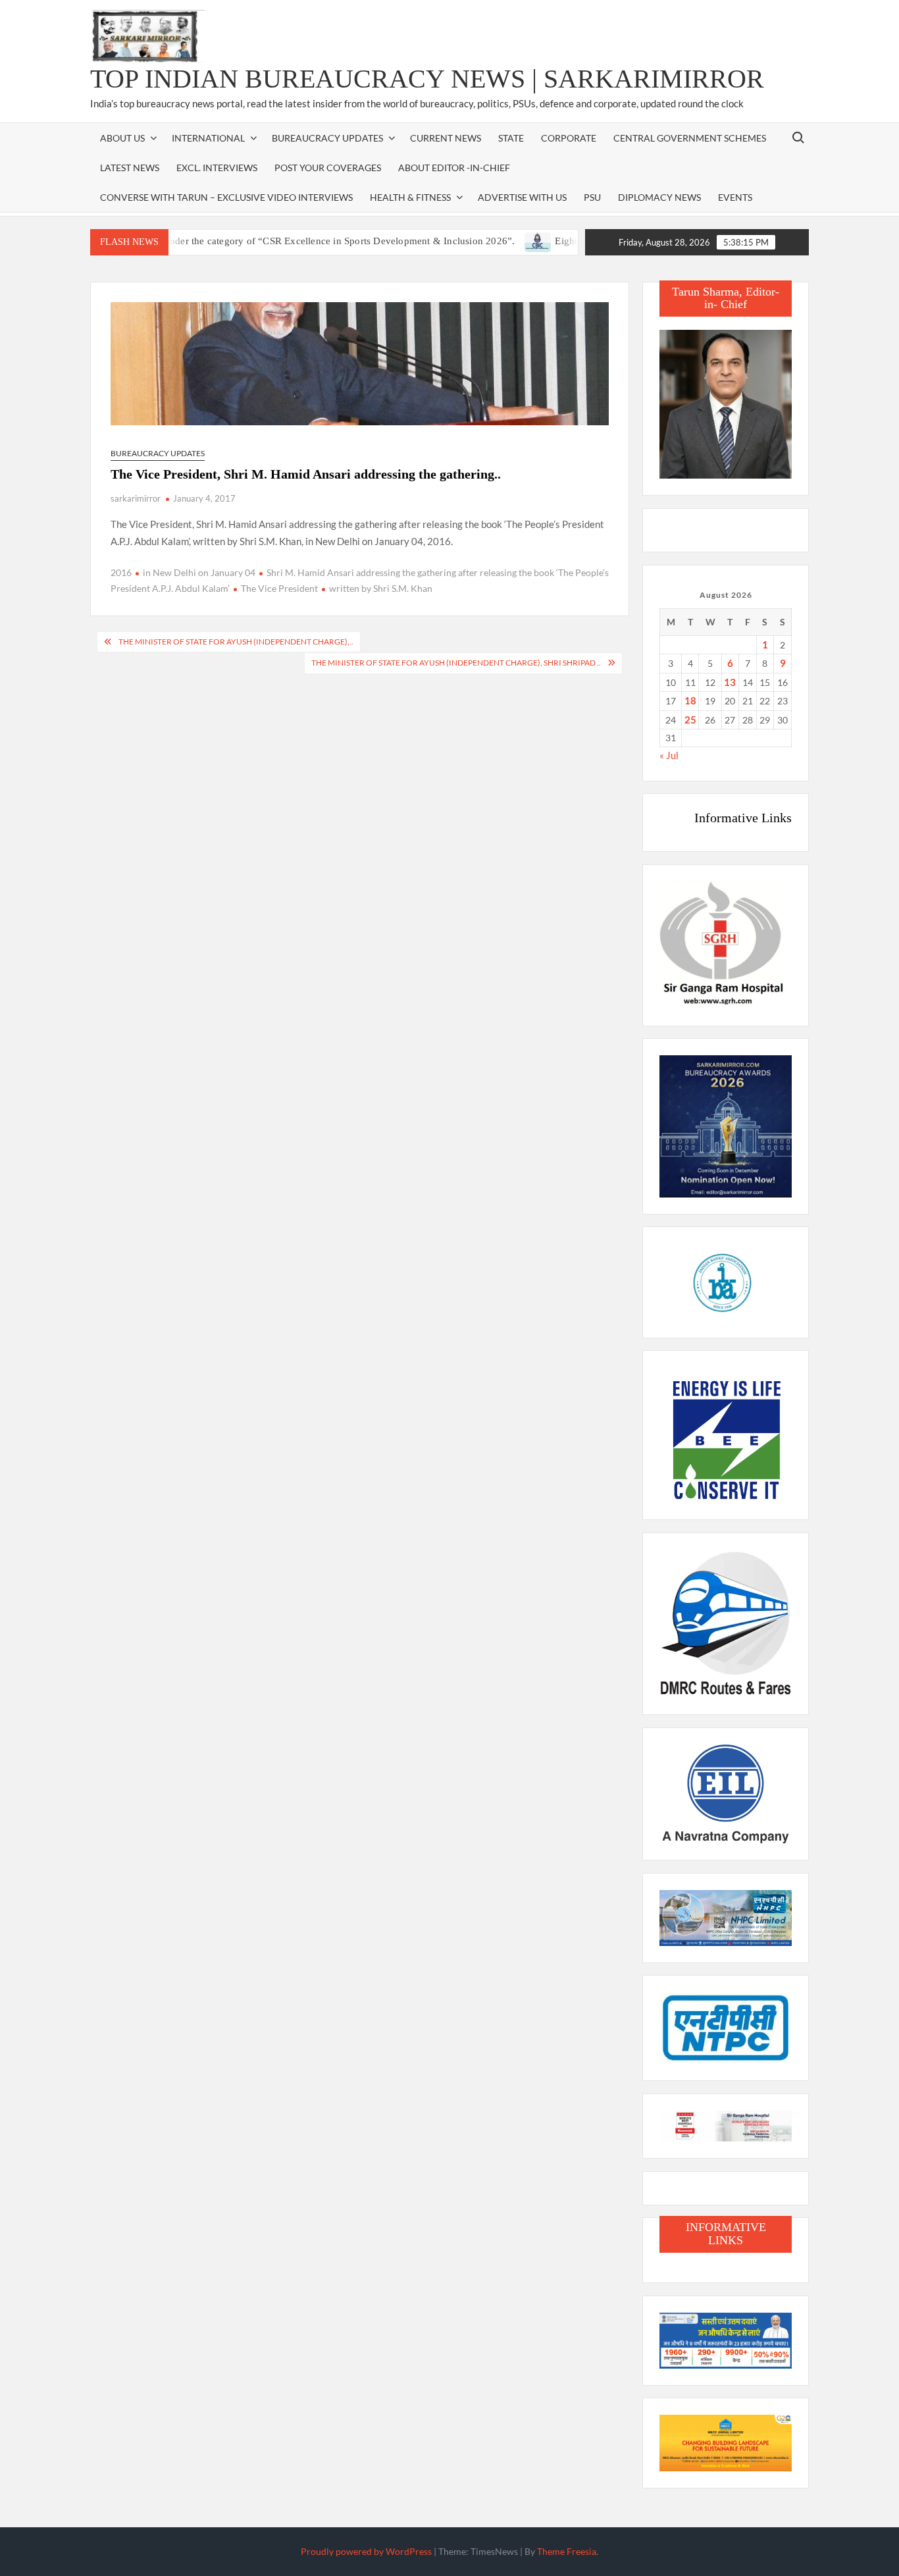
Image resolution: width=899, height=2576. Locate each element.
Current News (446, 138)
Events (735, 197)
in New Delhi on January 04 (199, 572)
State (511, 138)
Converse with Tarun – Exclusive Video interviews (226, 197)
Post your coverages (328, 168)
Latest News (130, 168)
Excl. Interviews (217, 168)
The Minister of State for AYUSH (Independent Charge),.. (236, 642)
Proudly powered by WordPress (366, 2551)
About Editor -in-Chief (454, 168)
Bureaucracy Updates (327, 138)
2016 (121, 572)
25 (690, 720)
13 (730, 682)
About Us (122, 138)
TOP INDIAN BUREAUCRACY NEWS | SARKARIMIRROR (427, 79)
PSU (592, 197)
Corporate (569, 138)
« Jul (669, 755)
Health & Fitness (410, 197)
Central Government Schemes (690, 138)
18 (690, 700)
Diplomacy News (659, 197)
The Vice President (279, 588)
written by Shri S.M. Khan (381, 588)
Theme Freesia (567, 2551)
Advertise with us (522, 197)
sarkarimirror (136, 498)
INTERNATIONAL (208, 138)
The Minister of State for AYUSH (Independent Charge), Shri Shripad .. (456, 663)
